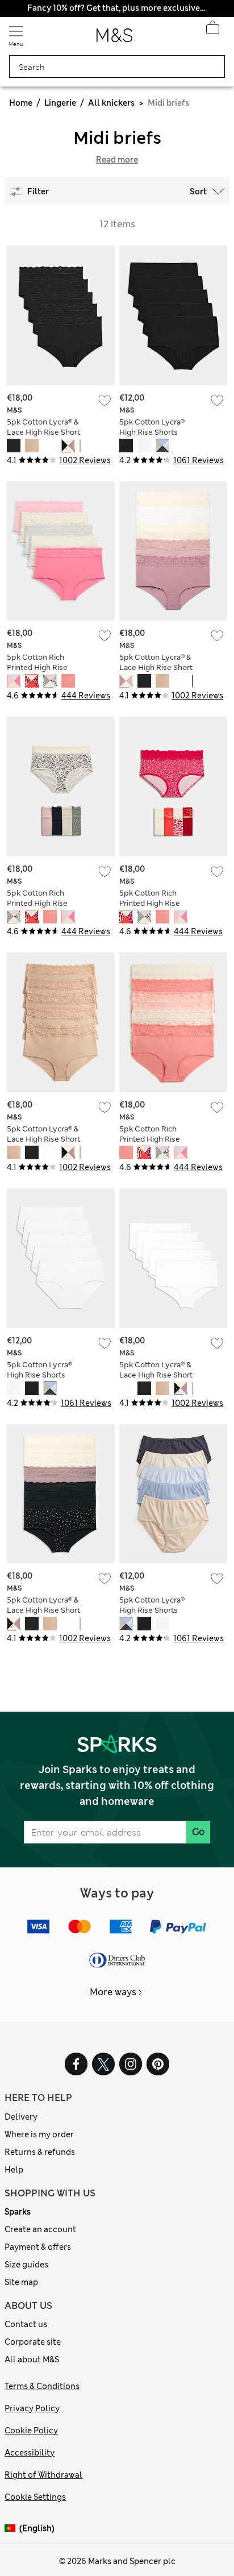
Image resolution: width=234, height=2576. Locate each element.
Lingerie (60, 103)
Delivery (21, 2117)
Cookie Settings (35, 2497)
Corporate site (33, 2342)
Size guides (26, 2265)
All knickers (111, 103)
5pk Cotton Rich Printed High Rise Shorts (37, 667)
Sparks (18, 2212)
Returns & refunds (40, 2152)
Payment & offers (38, 2247)
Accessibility (30, 2453)
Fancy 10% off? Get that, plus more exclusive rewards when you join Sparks (117, 8)
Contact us (26, 2324)
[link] (12, 2529)
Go (198, 1832)
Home (21, 103)
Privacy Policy (32, 2408)
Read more (117, 160)
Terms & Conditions (42, 2386)
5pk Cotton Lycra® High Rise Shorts (152, 427)
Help (14, 2170)
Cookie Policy (31, 2431)
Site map (21, 2282)
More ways (113, 1992)
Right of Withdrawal (43, 2475)
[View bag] (212, 31)
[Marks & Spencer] (114, 39)
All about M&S (32, 2359)
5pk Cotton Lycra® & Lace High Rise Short (43, 427)
